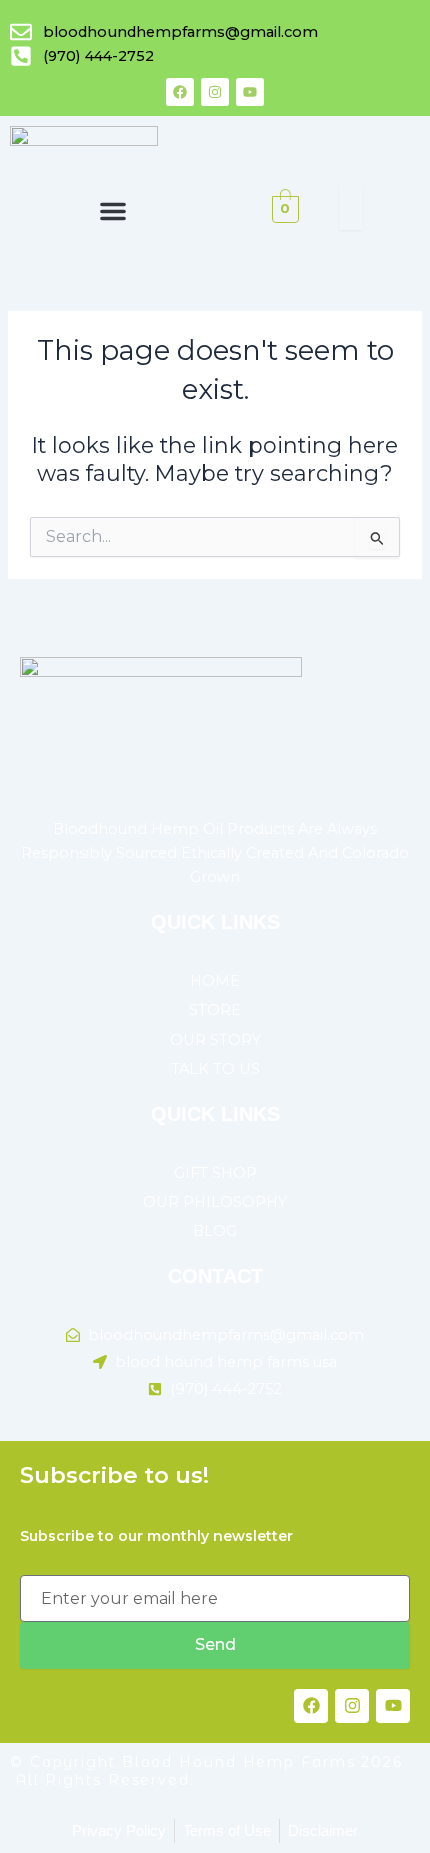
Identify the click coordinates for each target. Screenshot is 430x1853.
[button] (113, 211)
